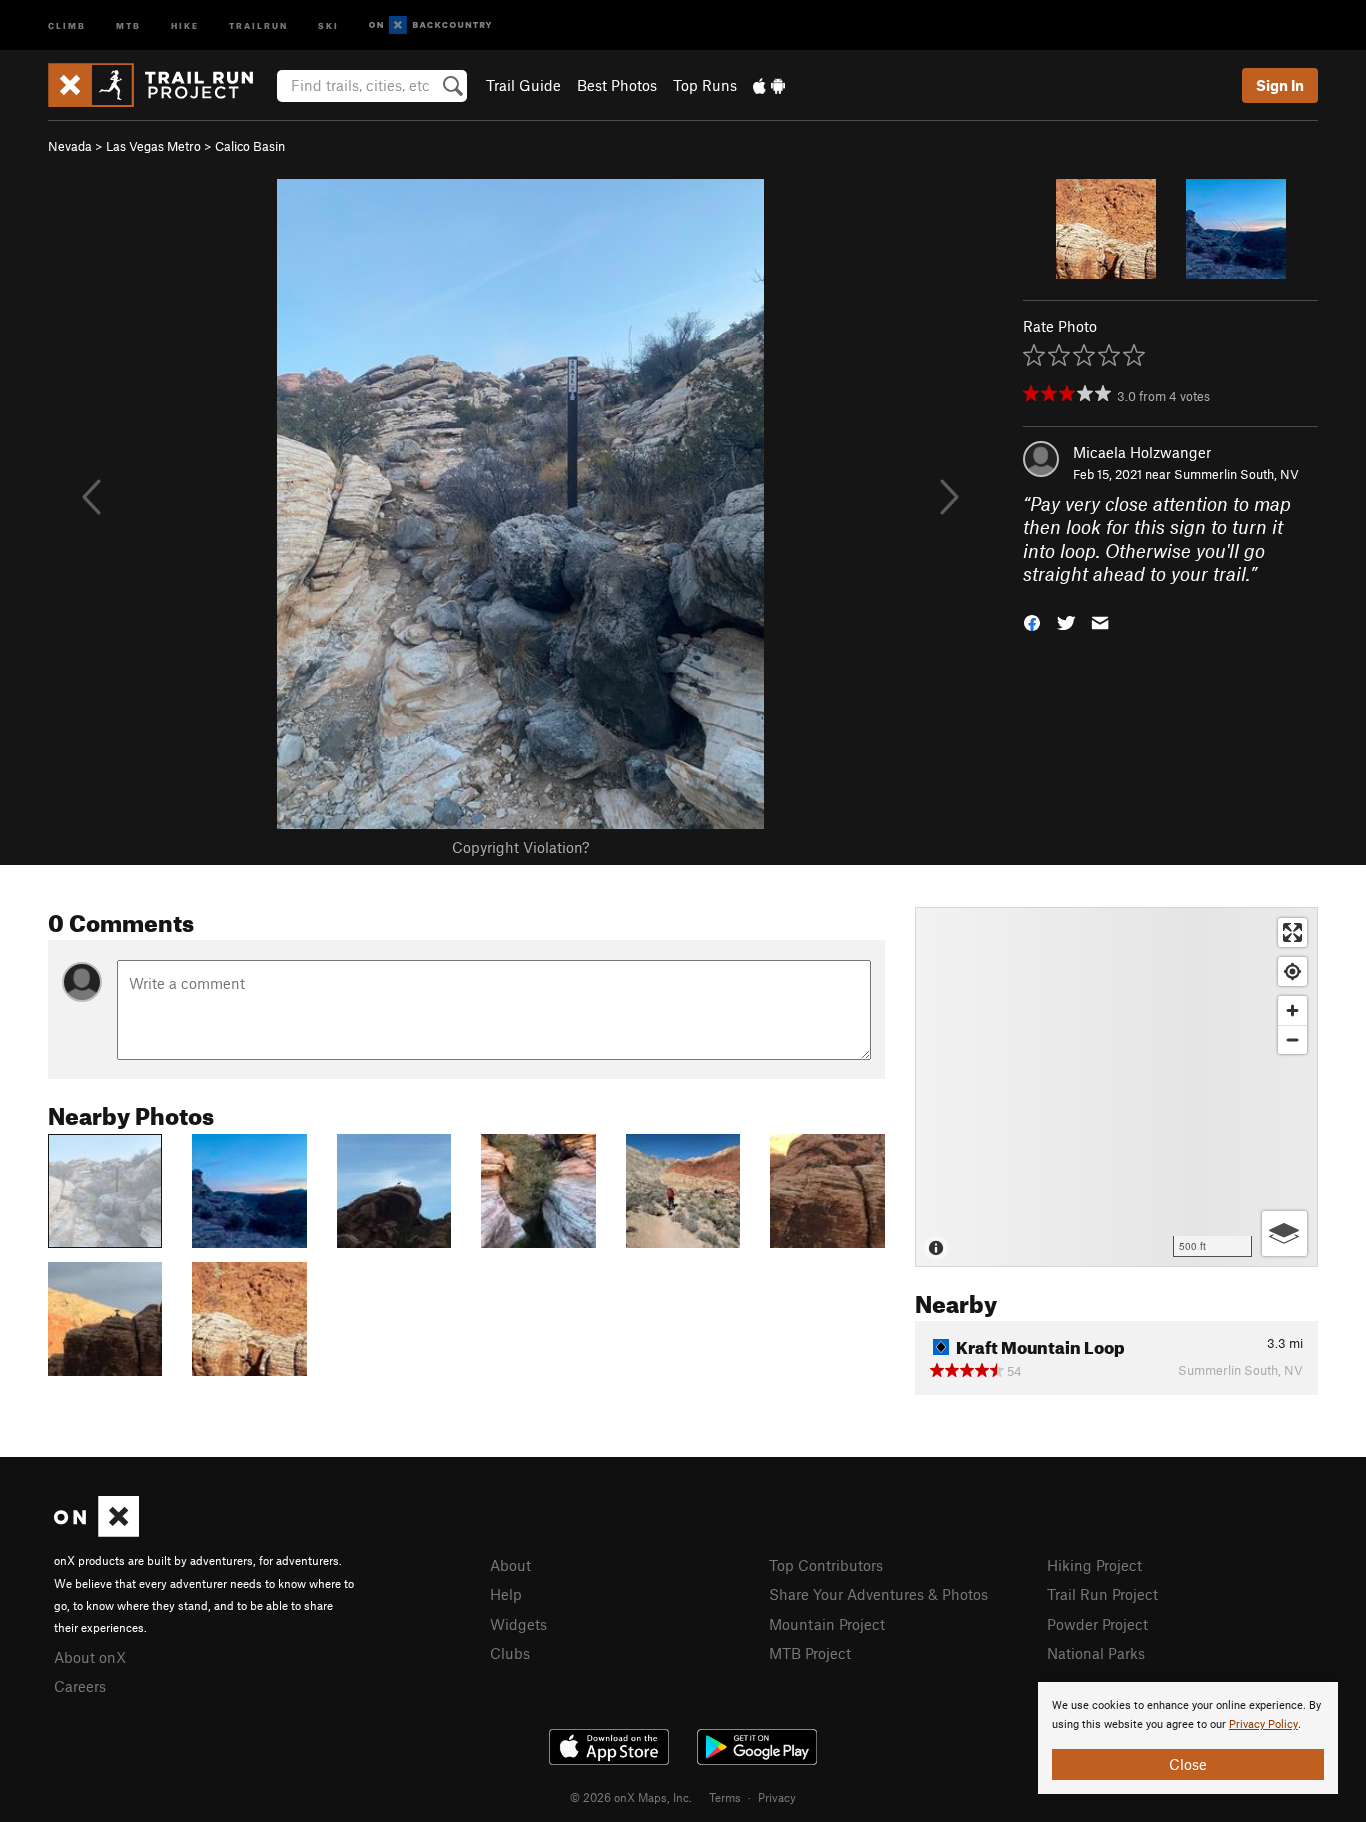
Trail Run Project (1102, 1594)
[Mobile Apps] (769, 85)
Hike (185, 24)
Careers (80, 1686)
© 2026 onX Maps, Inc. (631, 1797)
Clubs (510, 1653)
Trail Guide (523, 85)
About (510, 1565)
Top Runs (705, 85)
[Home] (160, 85)
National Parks (1096, 1653)
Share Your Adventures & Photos (878, 1594)
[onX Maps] (96, 1531)
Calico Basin (250, 146)
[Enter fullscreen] (1292, 932)
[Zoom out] (1292, 1039)
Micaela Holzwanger (1142, 452)
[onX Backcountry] (430, 25)
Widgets (518, 1624)
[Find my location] (1292, 971)
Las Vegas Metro (153, 146)
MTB (128, 24)
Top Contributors (826, 1565)
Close (1188, 1764)
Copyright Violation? (520, 847)
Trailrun (258, 24)
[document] (1188, 1738)
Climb (67, 24)
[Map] (1116, 1087)
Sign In (1280, 85)
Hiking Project (1094, 1565)
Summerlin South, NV (1236, 474)
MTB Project (810, 1653)
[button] (1032, 620)
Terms (725, 1797)
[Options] (1284, 1233)
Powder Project (1097, 1624)
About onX (90, 1657)
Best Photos (617, 85)
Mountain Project (827, 1624)
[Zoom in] (1292, 1010)
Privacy (777, 1797)
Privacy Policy (1263, 1724)
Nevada (70, 146)
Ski (328, 24)
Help (506, 1594)
